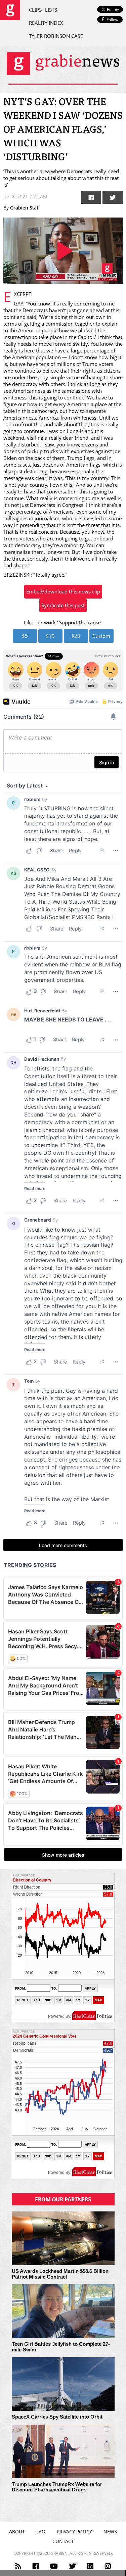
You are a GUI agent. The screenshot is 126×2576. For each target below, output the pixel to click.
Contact (63, 2541)
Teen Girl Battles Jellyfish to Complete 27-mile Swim (61, 2347)
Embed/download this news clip (63, 591)
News (110, 2532)
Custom (101, 636)
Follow (112, 20)
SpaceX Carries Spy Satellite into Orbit (57, 2417)
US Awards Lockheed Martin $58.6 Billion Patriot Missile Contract (60, 2274)
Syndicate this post (63, 605)
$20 (76, 636)
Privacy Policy (74, 2532)
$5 (25, 636)
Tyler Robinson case (56, 36)
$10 (50, 636)
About (17, 2532)
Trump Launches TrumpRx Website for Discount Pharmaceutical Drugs (57, 2487)
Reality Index (46, 23)
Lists (51, 10)
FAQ (41, 2532)
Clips (35, 10)
